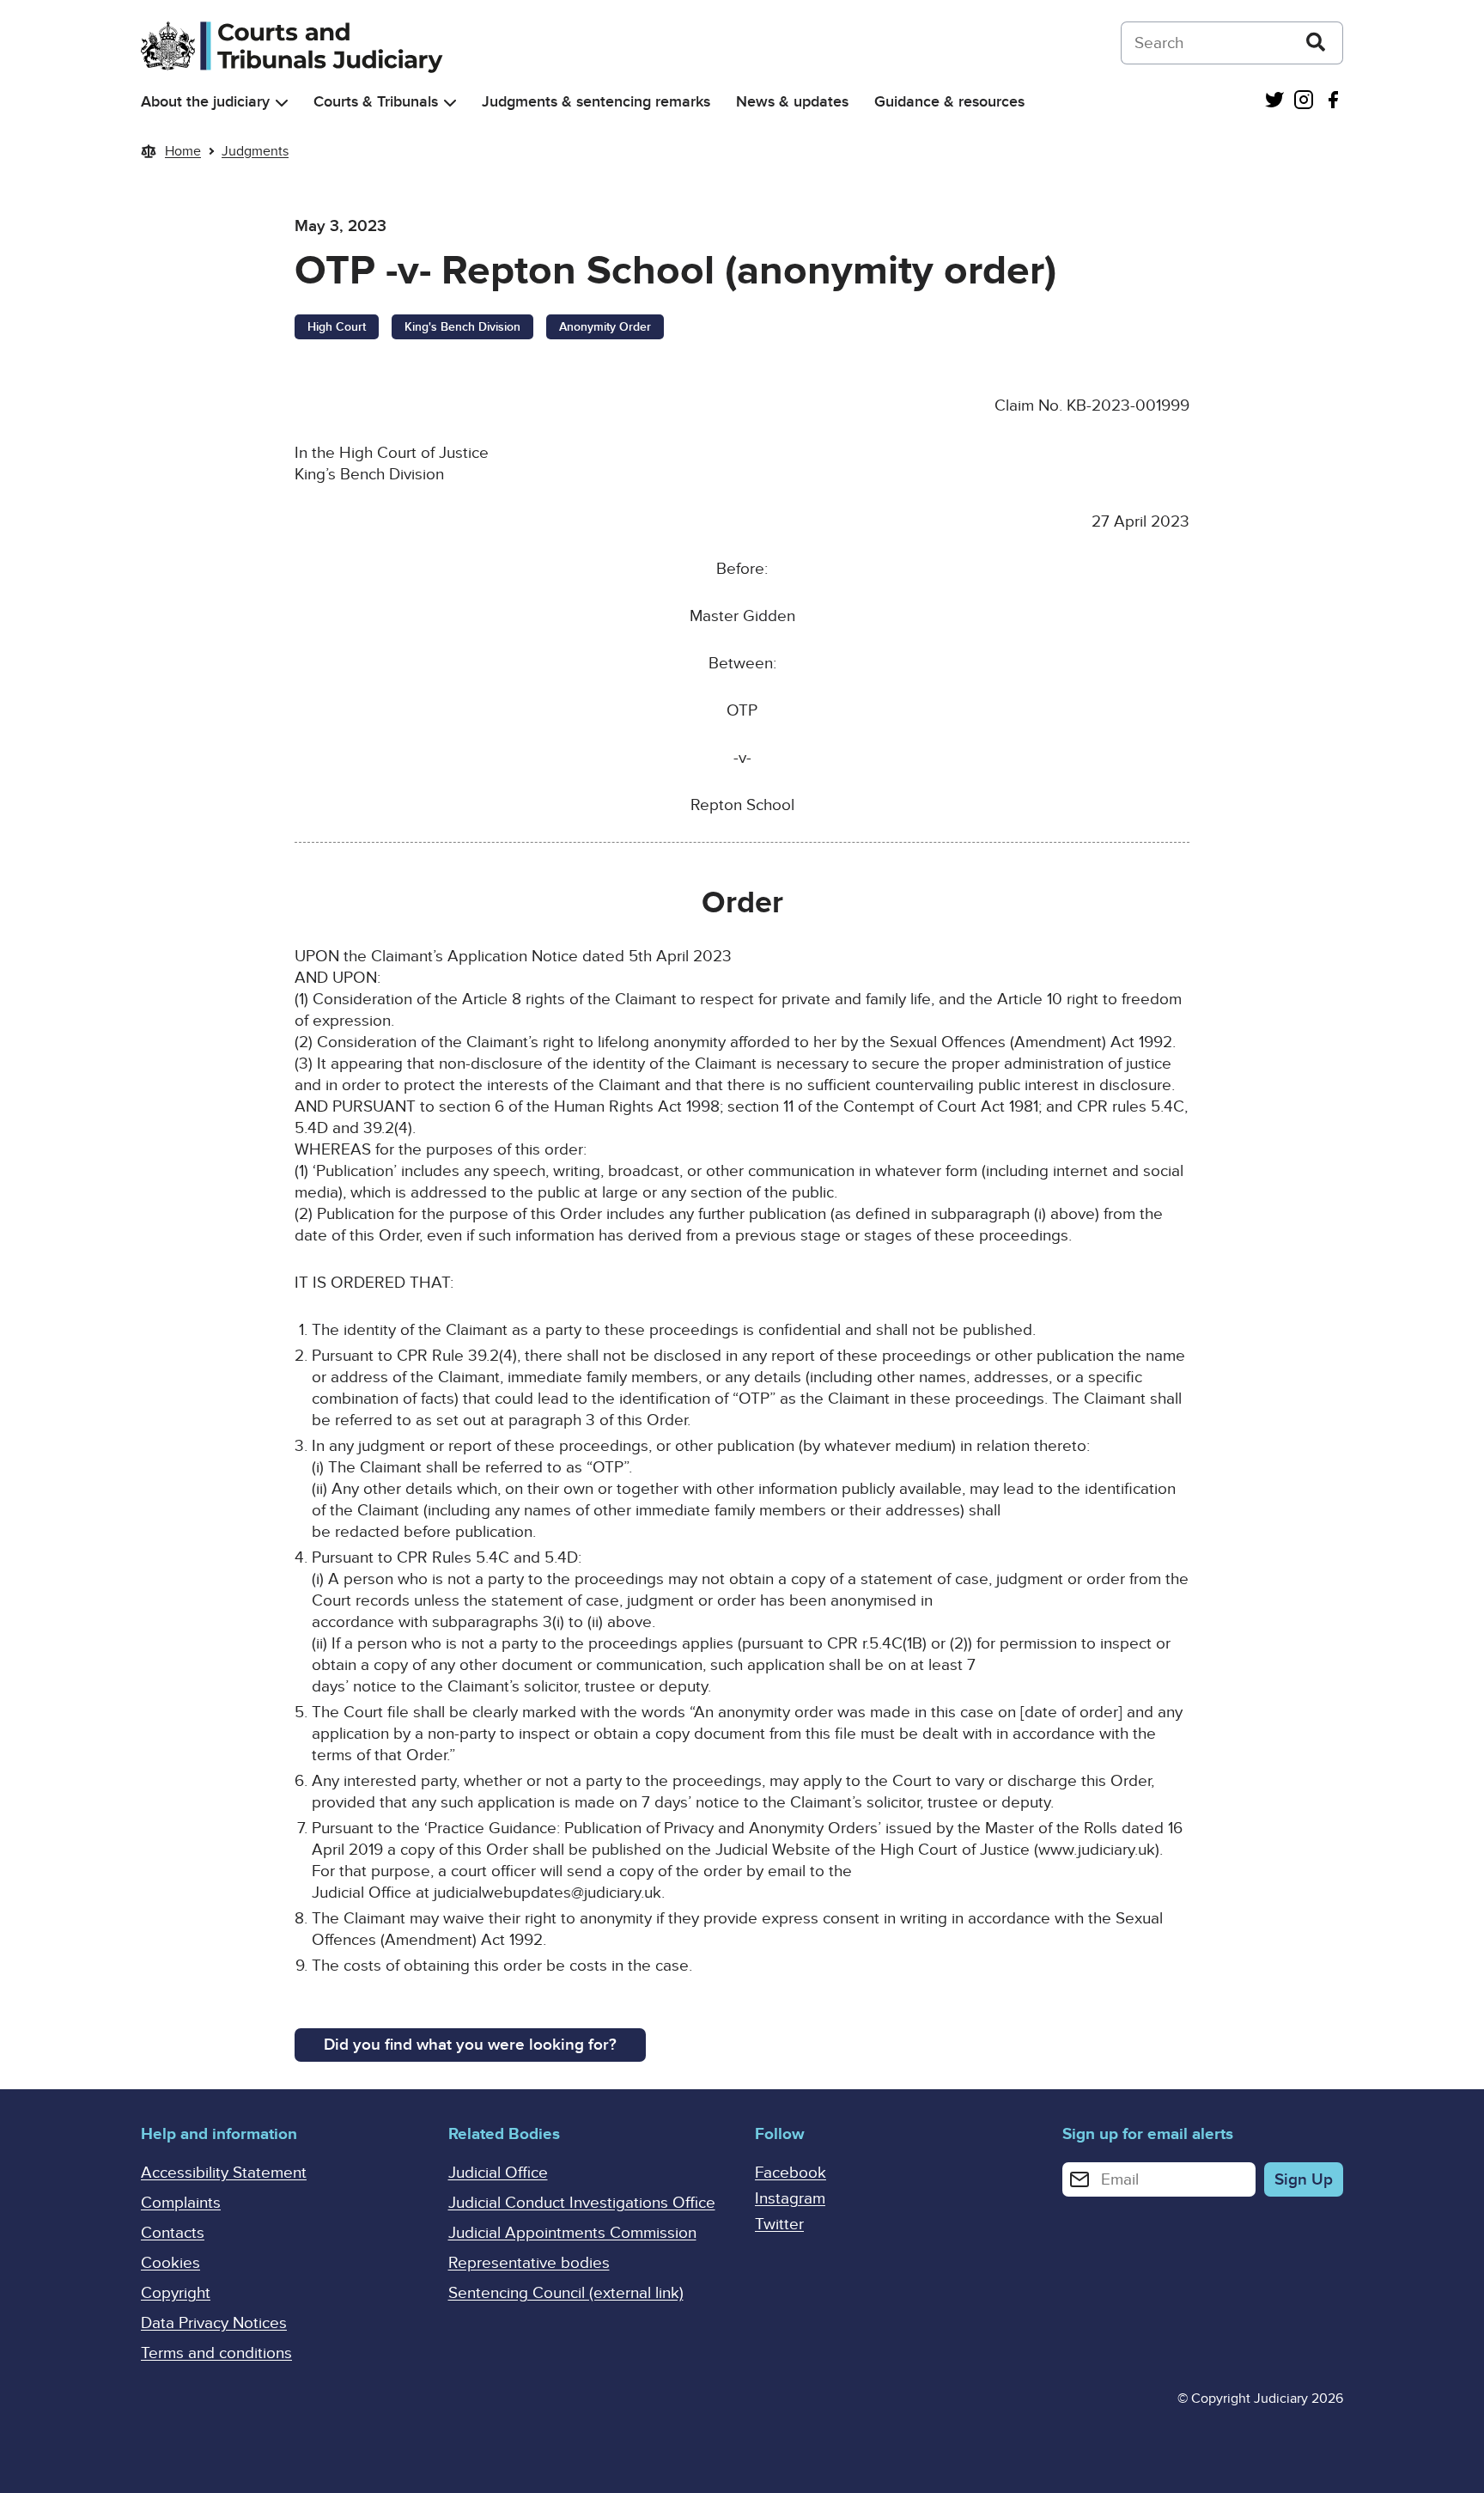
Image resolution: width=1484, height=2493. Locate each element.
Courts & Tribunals (376, 102)
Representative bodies (529, 2263)
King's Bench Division (462, 327)
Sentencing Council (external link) (566, 2293)
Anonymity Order (605, 327)
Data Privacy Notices (214, 2323)
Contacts (173, 2233)
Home (183, 151)
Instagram (790, 2199)
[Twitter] (1274, 102)
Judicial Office (498, 2173)
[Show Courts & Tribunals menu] (450, 103)
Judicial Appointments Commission (572, 2233)
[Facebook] (1333, 102)
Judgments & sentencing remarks (596, 102)
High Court (337, 327)
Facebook (791, 2173)
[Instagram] (1304, 102)
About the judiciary (205, 102)
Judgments (255, 151)
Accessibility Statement (224, 2173)
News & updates (792, 102)
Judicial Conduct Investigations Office (582, 2203)
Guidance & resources (949, 102)
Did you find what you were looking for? (470, 2045)
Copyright (176, 2293)
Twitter (779, 2225)
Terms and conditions (216, 2353)
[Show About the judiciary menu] (282, 103)
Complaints (181, 2203)
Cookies (170, 2263)
